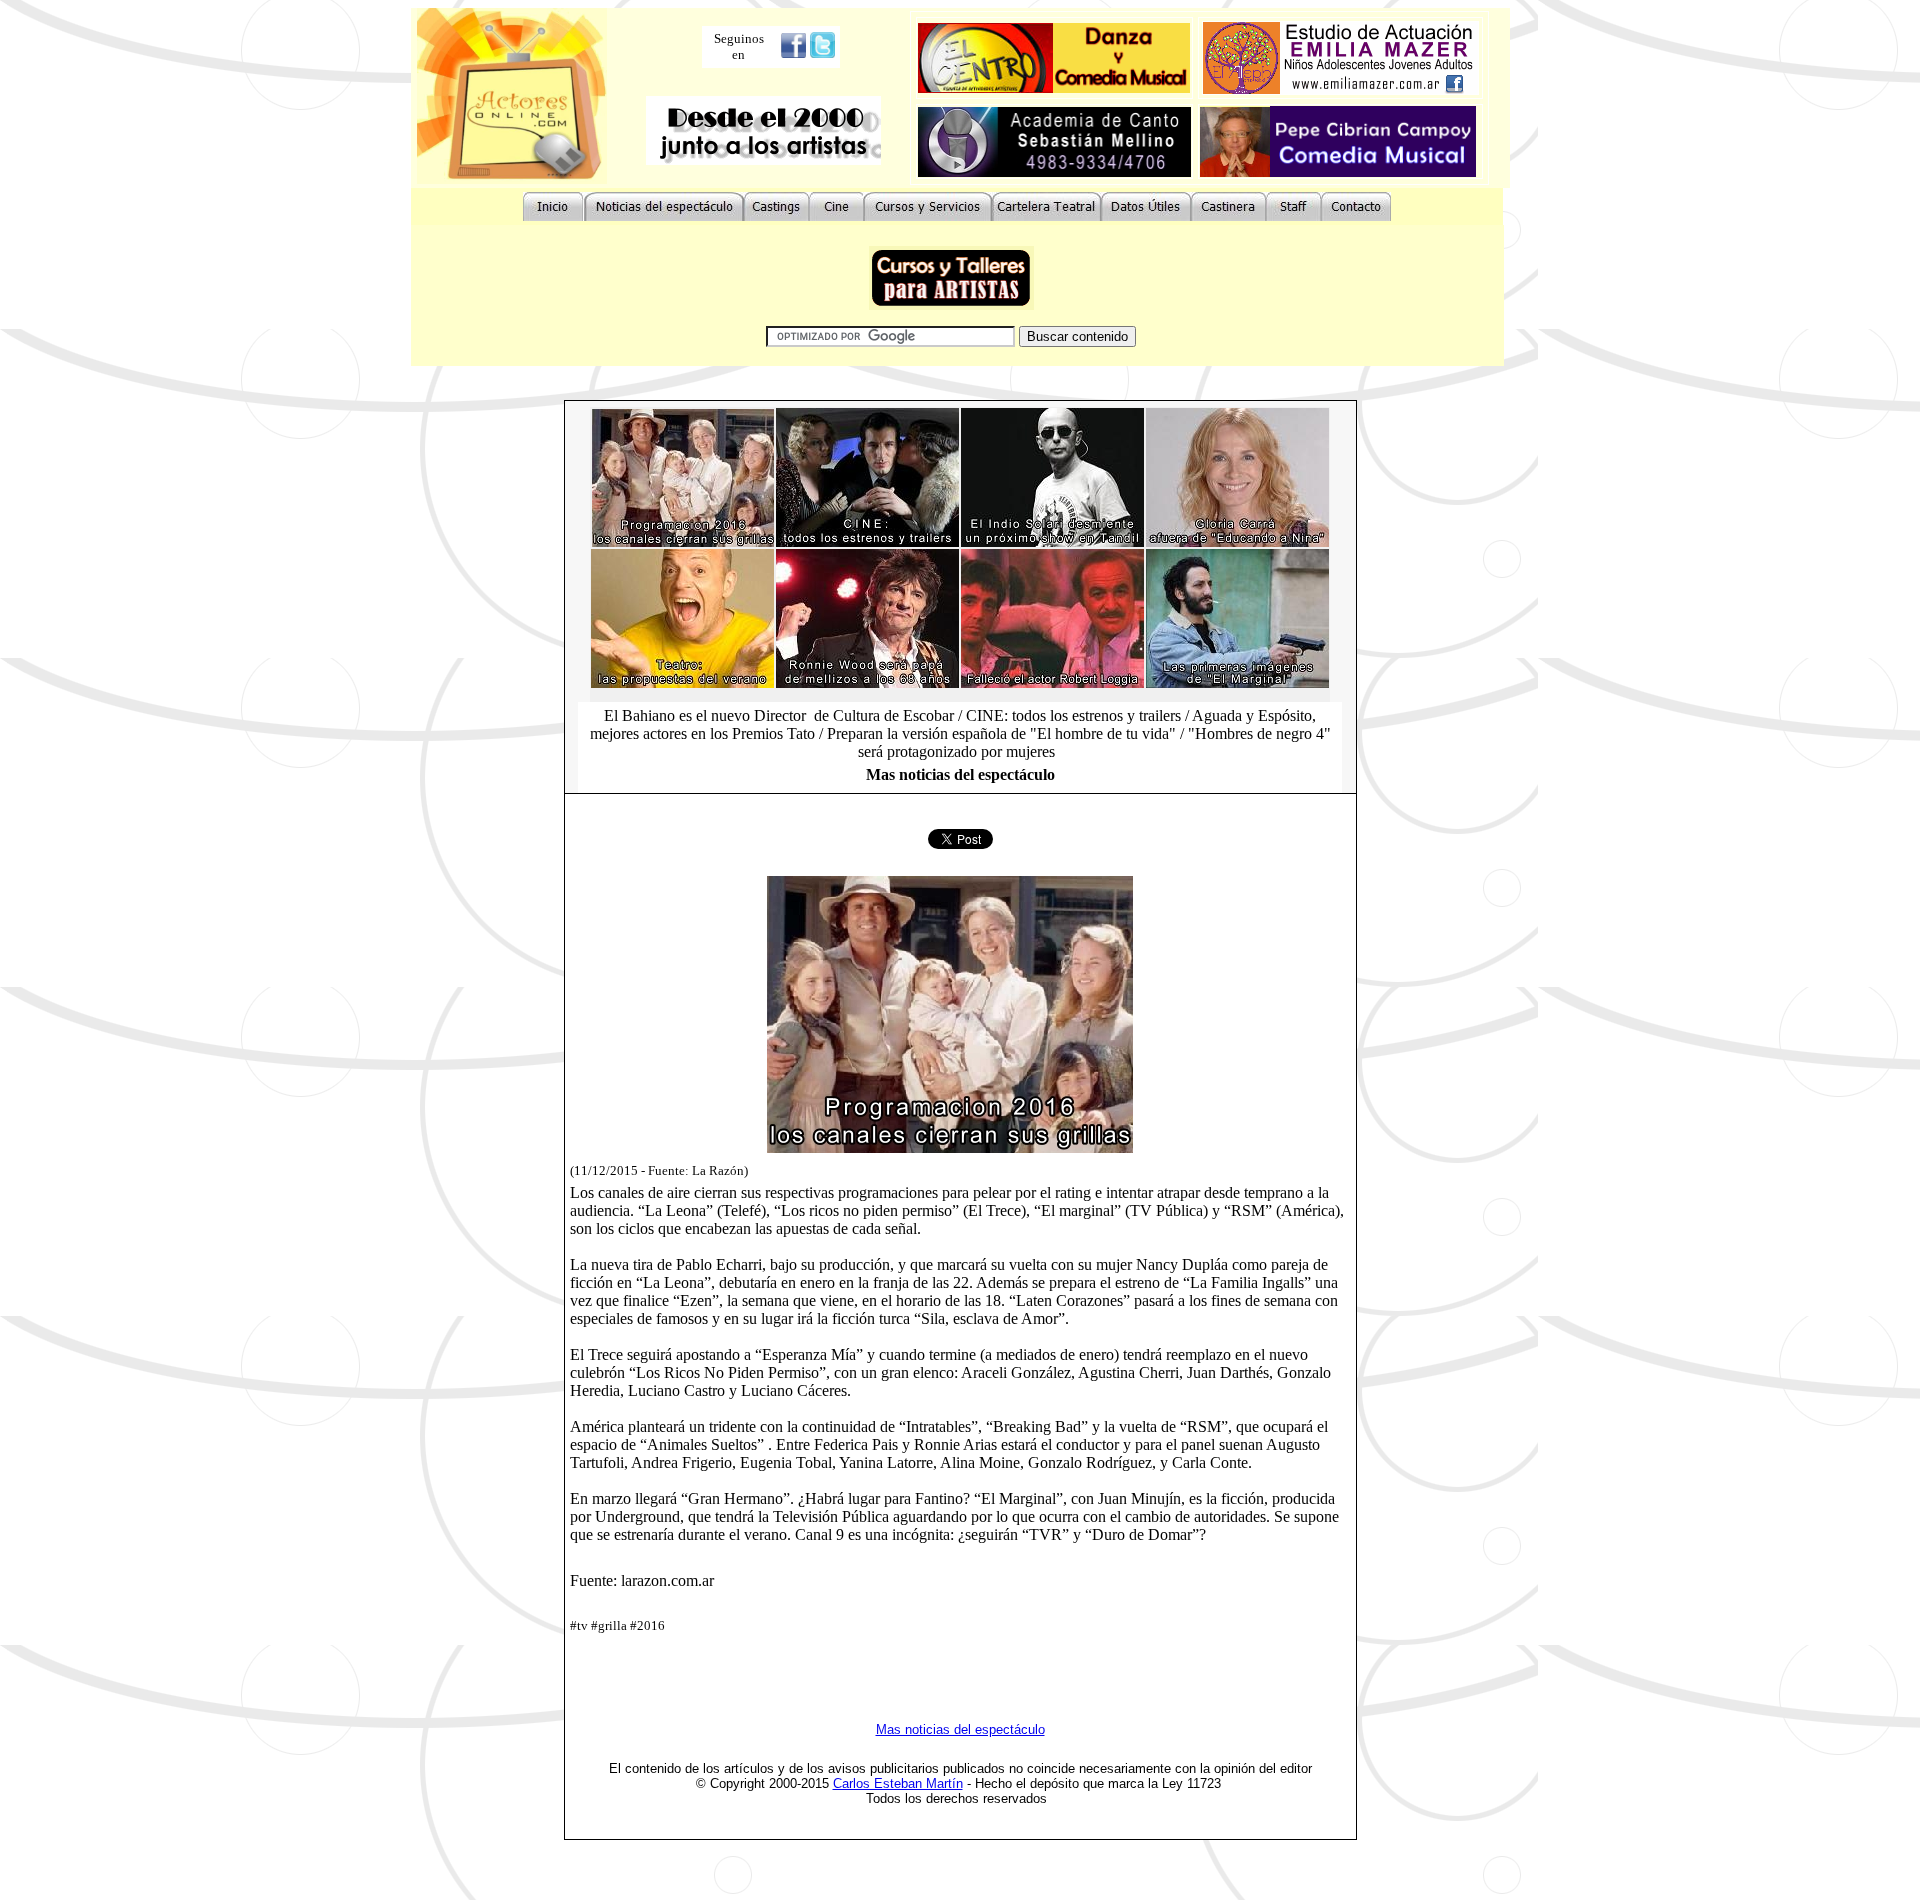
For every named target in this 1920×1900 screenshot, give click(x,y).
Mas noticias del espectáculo (960, 1729)
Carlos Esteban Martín (898, 1783)
